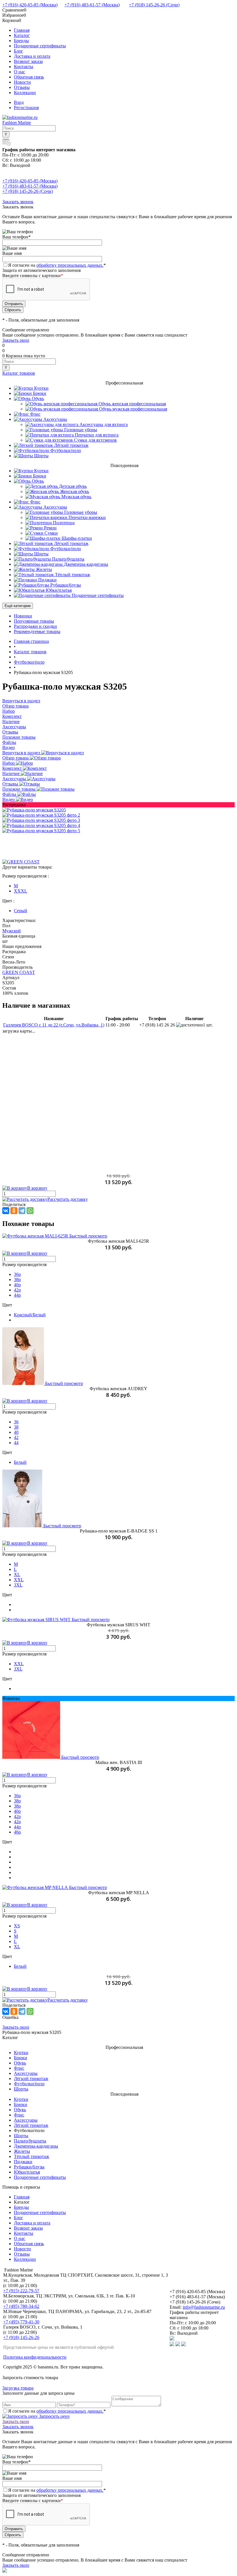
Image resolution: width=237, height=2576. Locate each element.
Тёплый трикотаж (32, 2156)
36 (16, 1422)
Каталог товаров (19, 373)
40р (17, 1285)
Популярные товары (34, 621)
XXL (19, 1580)
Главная (22, 30)
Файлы (10, 794)
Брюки (21, 2058)
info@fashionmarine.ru (204, 2307)
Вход (19, 102)
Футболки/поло (29, 2084)
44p (17, 1827)
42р (17, 1290)
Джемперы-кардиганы (36, 2146)
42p (17, 1816)
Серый (21, 911)
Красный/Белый (30, 1315)
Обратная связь (29, 77)
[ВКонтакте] (6, 1211)
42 (16, 1437)
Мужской (12, 931)
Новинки (23, 616)
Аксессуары (15, 779)
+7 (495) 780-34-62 (21, 2306)
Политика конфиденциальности (35, 2357)
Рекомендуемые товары (37, 631)
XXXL (21, 891)
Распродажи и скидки (35, 626)
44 (16, 1443)
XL (17, 1574)
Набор (9, 763)
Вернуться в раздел (22, 753)
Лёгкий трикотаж (31, 2078)
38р (17, 1279)
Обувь (20, 2063)
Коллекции (25, 93)
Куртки (21, 2053)
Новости (22, 82)
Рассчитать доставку (68, 1199)
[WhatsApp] (30, 1211)
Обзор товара (16, 758)
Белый (20, 1462)
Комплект (13, 768)
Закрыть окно (16, 340)
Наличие (12, 773)
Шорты (21, 2089)
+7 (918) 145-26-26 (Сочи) (154, 5)
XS (17, 1926)
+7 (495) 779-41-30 (21, 2322)
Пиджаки (23, 2162)
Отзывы (22, 87)
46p (17, 1832)
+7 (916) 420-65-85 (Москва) (30, 5)
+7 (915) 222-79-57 (21, 2291)
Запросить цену (54, 2416)
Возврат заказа (28, 61)
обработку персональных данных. (70, 265)
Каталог (22, 35)
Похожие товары (20, 789)
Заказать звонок (18, 202)
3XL (18, 1585)
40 (16, 1432)
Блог (18, 51)
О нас (20, 72)
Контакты (24, 67)
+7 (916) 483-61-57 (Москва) (92, 5)
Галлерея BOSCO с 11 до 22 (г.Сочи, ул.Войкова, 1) (54, 1025)
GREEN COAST (19, 972)
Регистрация (26, 108)
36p (17, 1796)
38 (16, 1427)
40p (17, 1811)
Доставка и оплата (32, 56)
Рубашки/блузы (29, 2167)
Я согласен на (57, 265)
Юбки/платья (27, 2172)
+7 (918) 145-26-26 (21, 2337)
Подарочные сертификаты (40, 46)
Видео (9, 799)
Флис (19, 2068)
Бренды (21, 41)
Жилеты (22, 2151)
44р (17, 1295)
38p (17, 1801)
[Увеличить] (34, 810)
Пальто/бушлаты (30, 2141)
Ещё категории (18, 606)
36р (17, 1274)
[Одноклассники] (14, 1211)
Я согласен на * (57, 2411)
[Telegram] (22, 1211)
